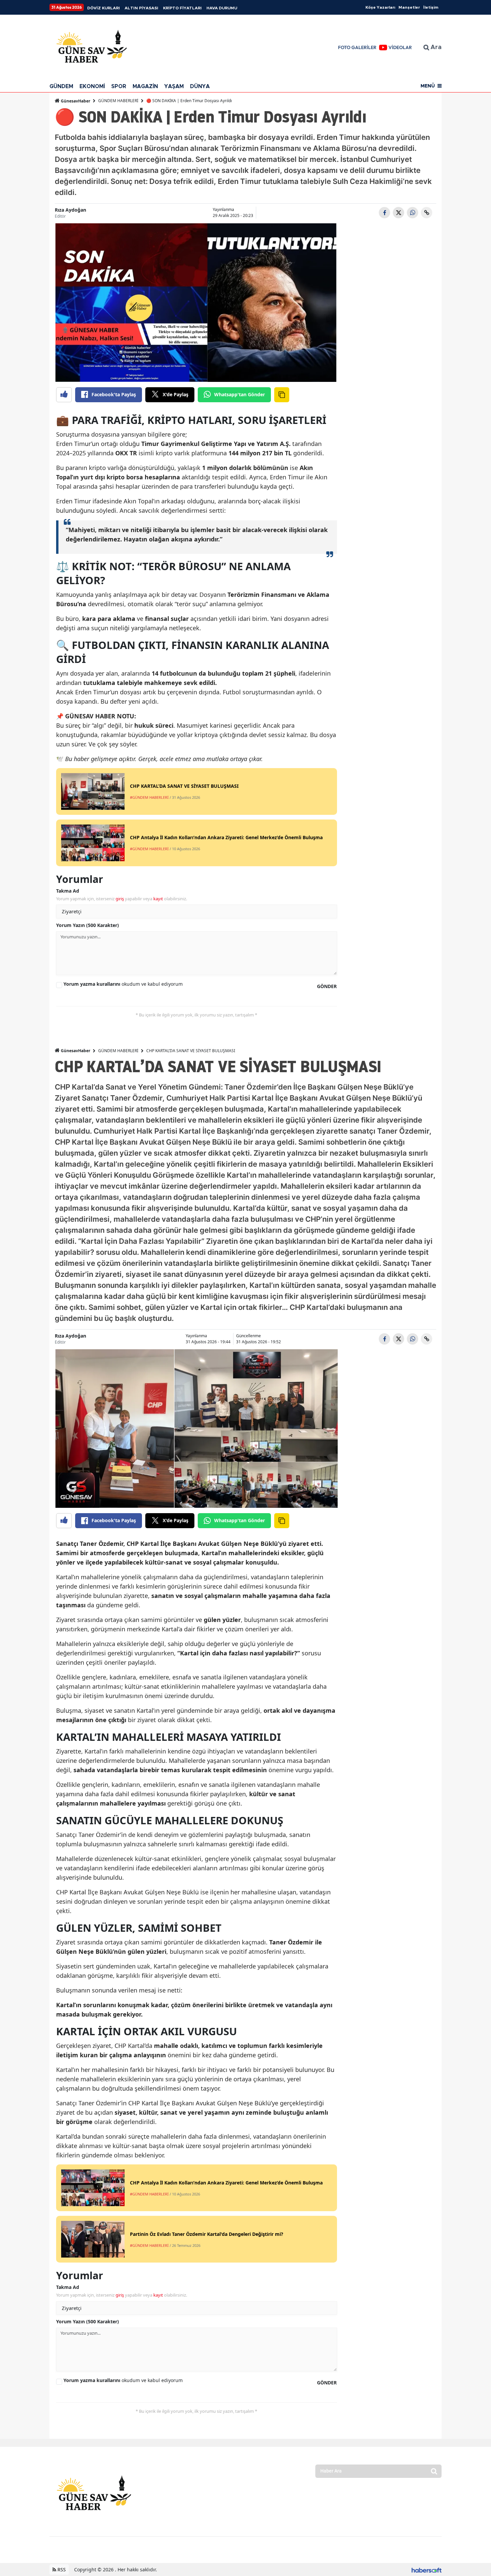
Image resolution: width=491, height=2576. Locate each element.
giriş (120, 899)
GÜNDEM (61, 86)
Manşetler (409, 7)
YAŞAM (174, 86)
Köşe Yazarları (380, 7)
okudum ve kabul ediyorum (123, 984)
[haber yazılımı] (427, 2569)
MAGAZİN (145, 86)
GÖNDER (327, 986)
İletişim (431, 7)
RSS (61, 2569)
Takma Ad (68, 891)
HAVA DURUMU (222, 8)
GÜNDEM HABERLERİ (118, 101)
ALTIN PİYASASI (141, 8)
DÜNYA (200, 86)
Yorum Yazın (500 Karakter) (88, 925)
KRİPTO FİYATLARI (182, 8)
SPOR (119, 86)
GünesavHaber (75, 101)
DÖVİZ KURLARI (104, 8)
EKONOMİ (92, 86)
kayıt (158, 899)
